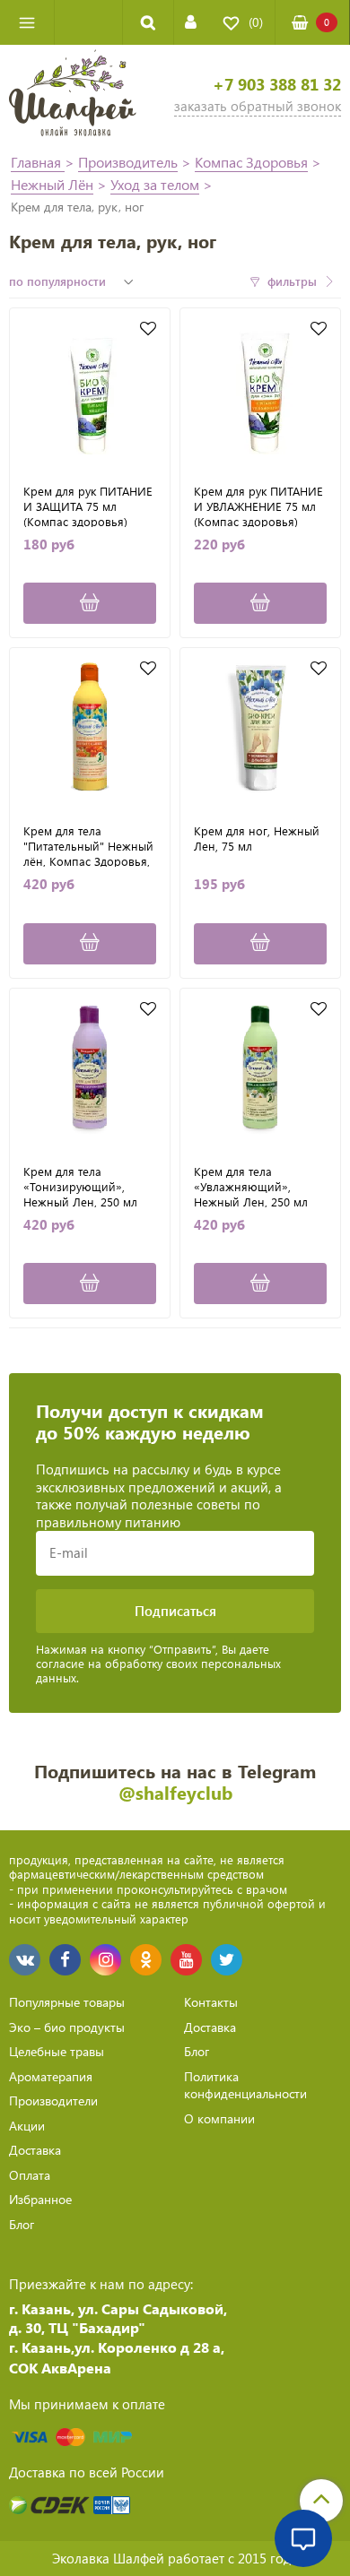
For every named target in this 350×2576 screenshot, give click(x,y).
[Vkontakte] (25, 1960)
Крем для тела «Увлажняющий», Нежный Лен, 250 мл (251, 1186)
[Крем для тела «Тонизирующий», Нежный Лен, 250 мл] (90, 1068)
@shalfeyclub (175, 1792)
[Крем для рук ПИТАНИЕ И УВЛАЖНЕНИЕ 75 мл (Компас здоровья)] (260, 388)
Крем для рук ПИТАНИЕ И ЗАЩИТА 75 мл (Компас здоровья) (88, 506)
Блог (22, 2224)
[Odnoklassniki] (146, 1960)
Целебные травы (57, 2051)
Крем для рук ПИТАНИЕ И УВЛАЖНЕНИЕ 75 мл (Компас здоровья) (258, 506)
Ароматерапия (51, 2076)
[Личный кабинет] (191, 22)
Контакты (211, 2002)
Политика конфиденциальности (245, 2085)
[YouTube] (186, 1960)
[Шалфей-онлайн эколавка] (73, 95)
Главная (38, 162)
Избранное (40, 2199)
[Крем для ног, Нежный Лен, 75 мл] (260, 728)
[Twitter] (227, 1960)
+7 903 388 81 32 (277, 85)
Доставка (35, 2150)
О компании (219, 2118)
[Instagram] (105, 1960)
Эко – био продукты (67, 2027)
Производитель (128, 162)
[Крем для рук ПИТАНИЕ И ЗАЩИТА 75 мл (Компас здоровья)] (90, 388)
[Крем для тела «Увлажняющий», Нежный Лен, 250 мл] (260, 1068)
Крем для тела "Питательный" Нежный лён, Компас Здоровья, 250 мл (88, 845)
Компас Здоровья (251, 162)
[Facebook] (65, 1960)
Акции (27, 2126)
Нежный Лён (52, 184)
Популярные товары (67, 2002)
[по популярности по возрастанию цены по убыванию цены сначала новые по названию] (74, 281)
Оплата (30, 2175)
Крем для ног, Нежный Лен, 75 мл (257, 838)
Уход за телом (155, 184)
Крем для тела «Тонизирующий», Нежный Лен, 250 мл (80, 1186)
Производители (53, 2101)
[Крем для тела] (90, 728)
